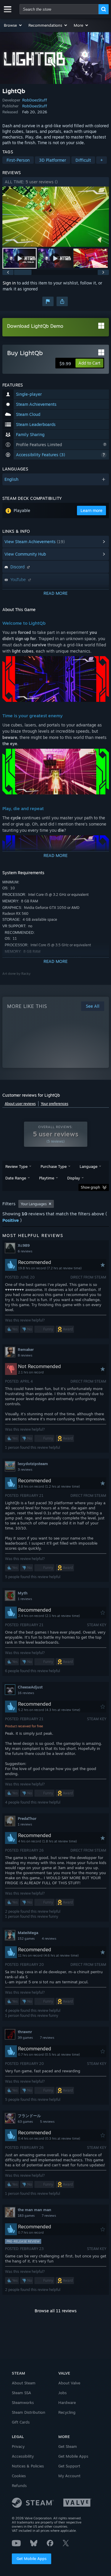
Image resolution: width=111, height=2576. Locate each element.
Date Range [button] (16, 1178)
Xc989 (24, 1245)
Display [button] (74, 1178)
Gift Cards (21, 2422)
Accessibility (23, 2456)
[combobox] (59, 9)
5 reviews (47, 2122)
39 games (25, 2038)
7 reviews (47, 2038)
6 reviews (25, 1251)
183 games (26, 2216)
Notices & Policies (28, 2466)
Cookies (19, 2476)
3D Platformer (53, 160)
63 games (25, 2122)
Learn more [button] (91, 510)
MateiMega (28, 1933)
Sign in (9, 283)
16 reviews (26, 1693)
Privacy (18, 2446)
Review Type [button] (16, 1166)
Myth (23, 1593)
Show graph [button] (90, 1187)
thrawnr (25, 2032)
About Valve (69, 2383)
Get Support (69, 2466)
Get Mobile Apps (32, 2558)
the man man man (34, 2210)
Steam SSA (21, 2393)
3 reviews (25, 1470)
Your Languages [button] (34, 1204)
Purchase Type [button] (54, 1166)
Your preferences (55, 1104)
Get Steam (68, 2446)
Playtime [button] (47, 1178)
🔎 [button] (90, 663)
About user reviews (20, 1104)
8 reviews (25, 1355)
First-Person (18, 160)
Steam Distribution (29, 2412)
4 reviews (49, 1939)
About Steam (24, 2383)
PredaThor (27, 1818)
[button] (13, 25)
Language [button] (89, 1166)
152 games (26, 1939)
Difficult (83, 160)
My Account (69, 2476)
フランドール (29, 2116)
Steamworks (23, 2402)
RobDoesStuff (35, 100)
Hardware (67, 2402)
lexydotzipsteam (33, 1464)
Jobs (62, 2393)
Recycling (67, 2412)
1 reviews (25, 1599)
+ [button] (102, 160)
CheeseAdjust (30, 1687)
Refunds (19, 2486)
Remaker (26, 1349)
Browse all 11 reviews (56, 2311)
